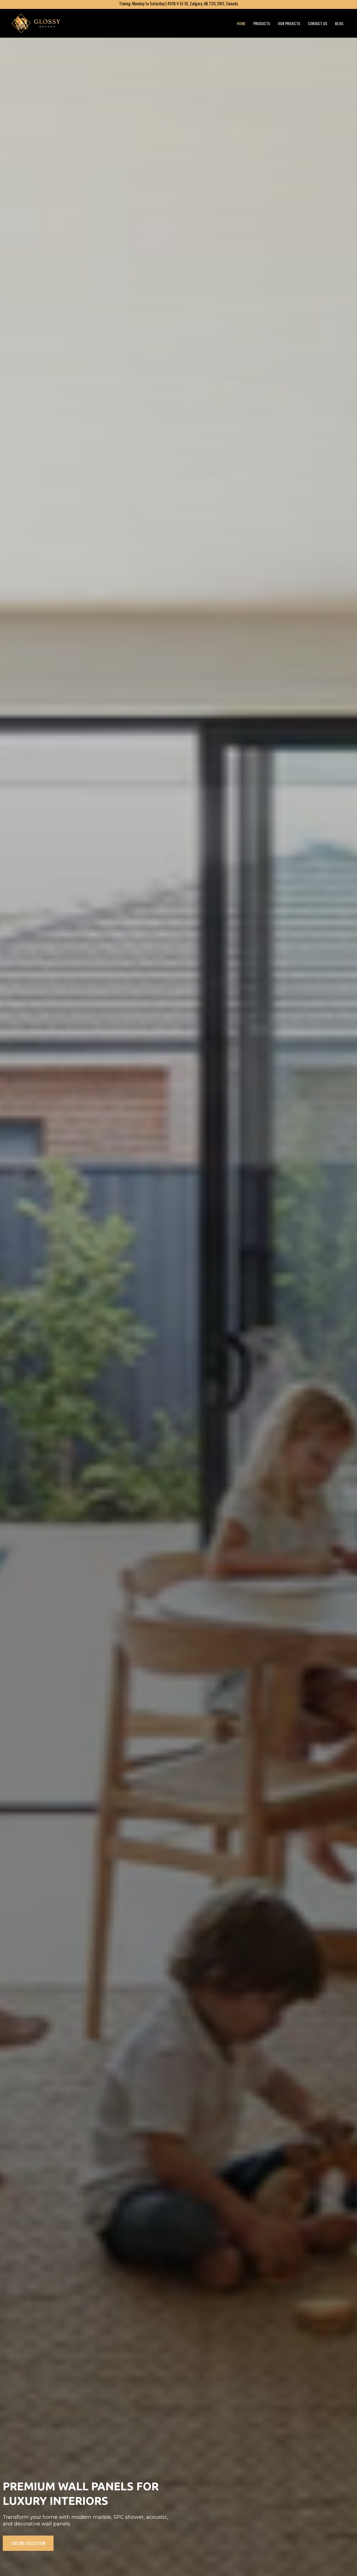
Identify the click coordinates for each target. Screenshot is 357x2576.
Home (241, 23)
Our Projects (289, 23)
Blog (339, 23)
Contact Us (318, 23)
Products (262, 23)
